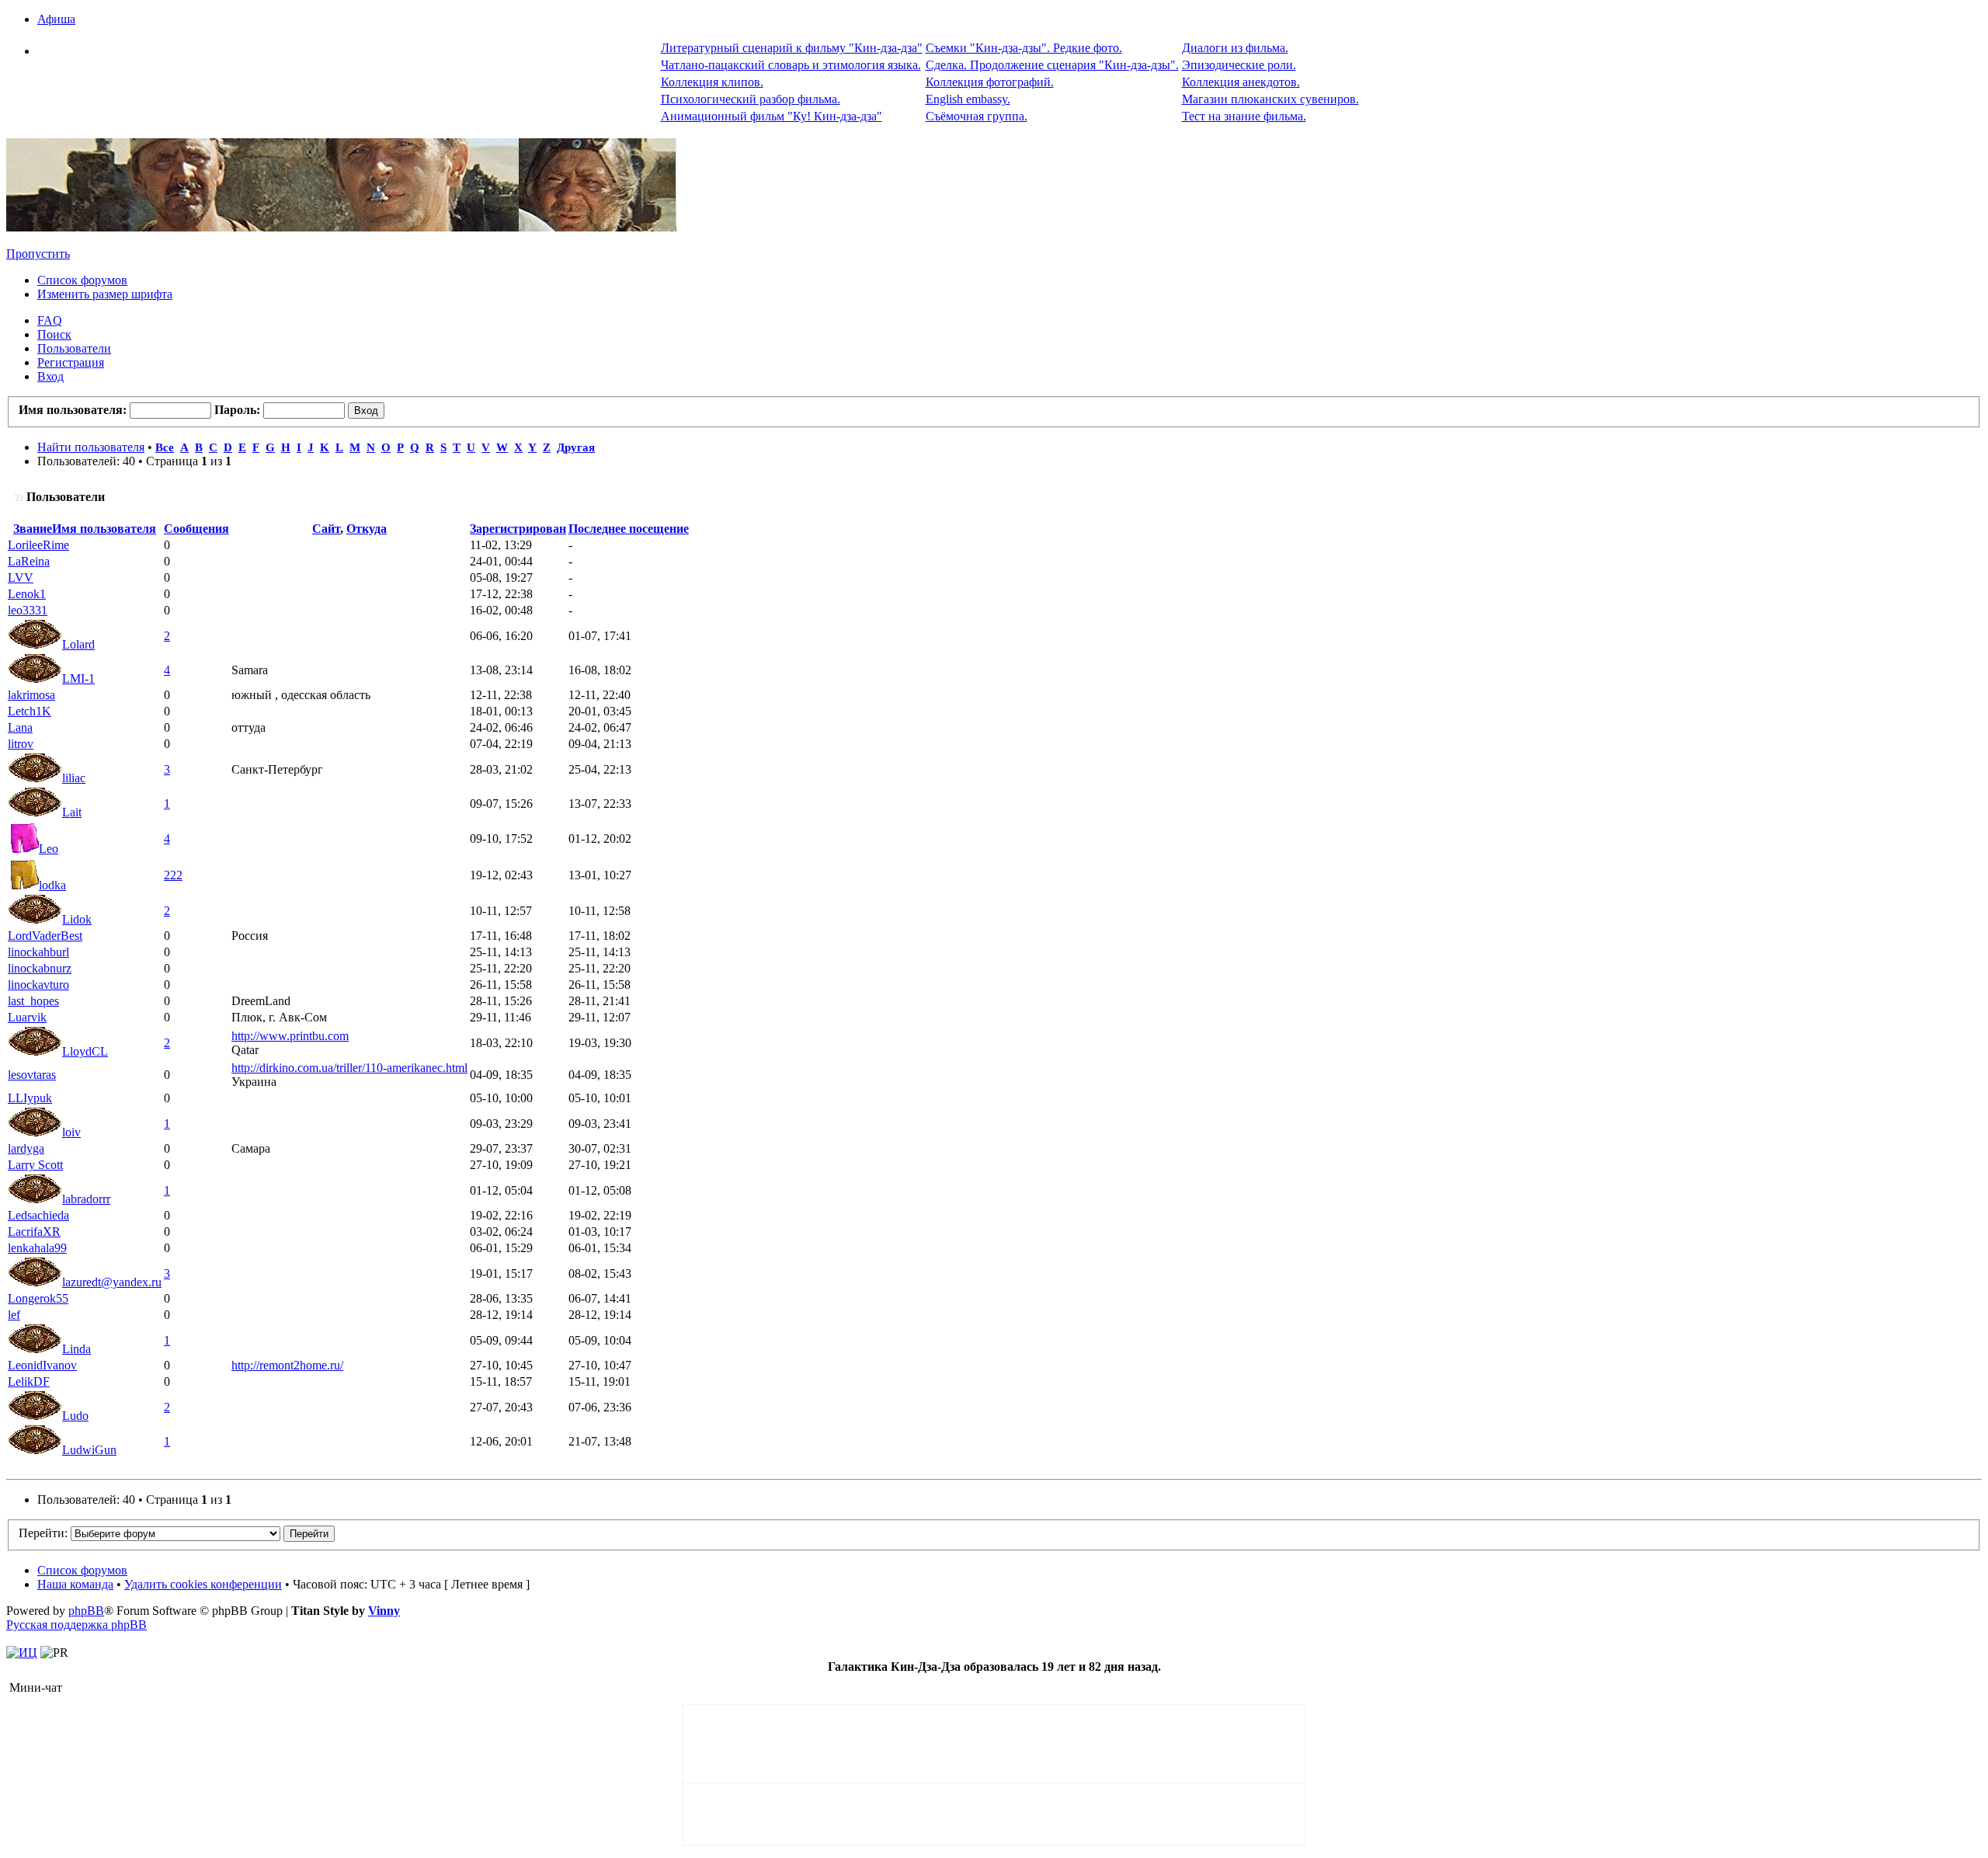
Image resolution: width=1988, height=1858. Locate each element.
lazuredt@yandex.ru (112, 1282)
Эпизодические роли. (1239, 65)
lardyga (26, 1148)
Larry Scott (35, 1165)
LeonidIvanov (42, 1365)
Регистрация (71, 362)
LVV (21, 578)
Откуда (367, 529)
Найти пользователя (91, 447)
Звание (33, 529)
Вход (50, 376)
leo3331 (28, 610)
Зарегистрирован (518, 529)
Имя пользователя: (73, 410)
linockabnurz (40, 968)
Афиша (56, 19)
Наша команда (75, 1584)
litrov (21, 744)
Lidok (77, 919)
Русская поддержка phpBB (76, 1625)
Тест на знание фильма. (1244, 116)
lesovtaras (32, 1075)
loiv (71, 1132)
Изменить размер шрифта (105, 294)
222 (173, 875)
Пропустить (38, 254)
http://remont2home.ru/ (287, 1365)
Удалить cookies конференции (203, 1584)
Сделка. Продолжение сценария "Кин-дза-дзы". (1052, 65)
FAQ (50, 320)
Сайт (326, 529)
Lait (72, 812)
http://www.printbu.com (290, 1036)
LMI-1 (78, 678)
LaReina (29, 561)
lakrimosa (31, 695)
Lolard (78, 644)
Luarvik (27, 1017)
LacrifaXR (34, 1232)
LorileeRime (38, 545)
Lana (20, 727)
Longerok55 (38, 1298)
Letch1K (30, 711)
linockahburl (38, 952)
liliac (74, 778)
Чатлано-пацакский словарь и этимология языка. (791, 65)
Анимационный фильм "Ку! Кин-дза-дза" (772, 116)
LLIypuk (30, 1098)
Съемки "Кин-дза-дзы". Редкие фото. (1024, 48)
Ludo (75, 1416)
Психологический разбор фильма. (751, 99)
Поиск (54, 334)
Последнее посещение (629, 529)
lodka (52, 885)
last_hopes (33, 1001)
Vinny (384, 1611)
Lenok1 (27, 594)
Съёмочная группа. (977, 116)
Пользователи (74, 348)
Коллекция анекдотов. (1241, 82)
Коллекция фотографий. (990, 82)
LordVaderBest (45, 936)
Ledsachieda (38, 1215)
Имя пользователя (104, 529)
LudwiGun (89, 1450)
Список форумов (82, 280)
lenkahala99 (37, 1248)
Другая (576, 447)
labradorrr (86, 1199)
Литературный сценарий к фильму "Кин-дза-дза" (792, 48)
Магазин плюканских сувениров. (1270, 99)
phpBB (86, 1611)
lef (14, 1315)
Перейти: (43, 1533)
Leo (49, 849)
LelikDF (29, 1381)
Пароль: (237, 410)
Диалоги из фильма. (1235, 48)
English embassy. (968, 99)
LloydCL (85, 1051)
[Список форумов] (341, 227)
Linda (76, 1349)
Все (165, 447)
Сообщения (196, 529)
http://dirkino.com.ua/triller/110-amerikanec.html (349, 1068)
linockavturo (38, 985)
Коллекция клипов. (712, 82)
